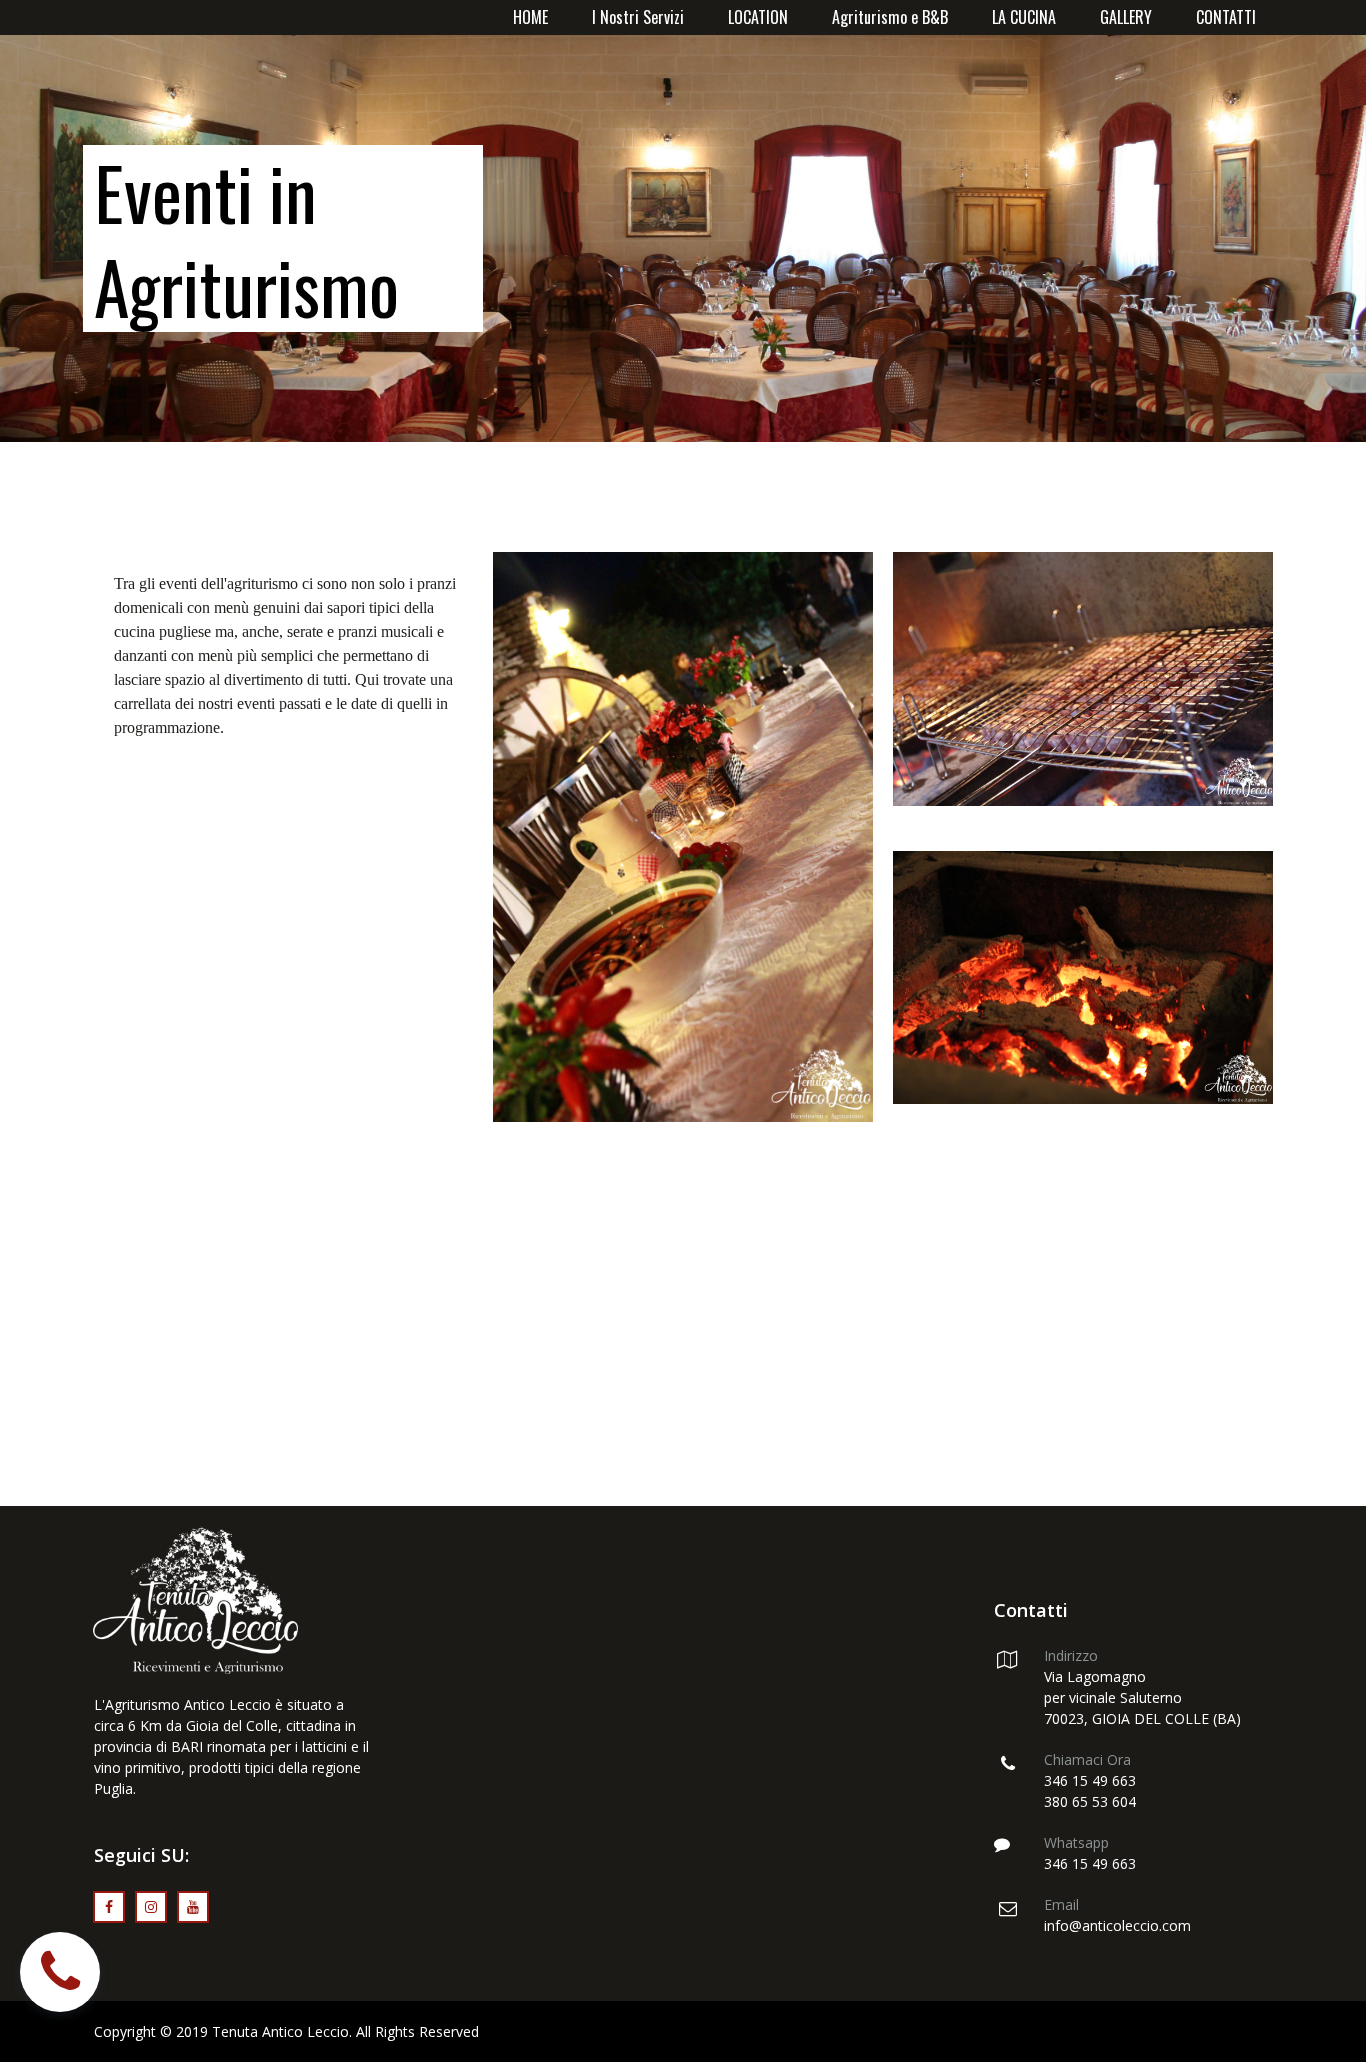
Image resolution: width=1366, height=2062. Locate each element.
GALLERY (1126, 17)
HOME (530, 17)
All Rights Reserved (417, 2031)
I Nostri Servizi (638, 17)
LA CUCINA (1024, 17)
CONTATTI (1226, 17)
